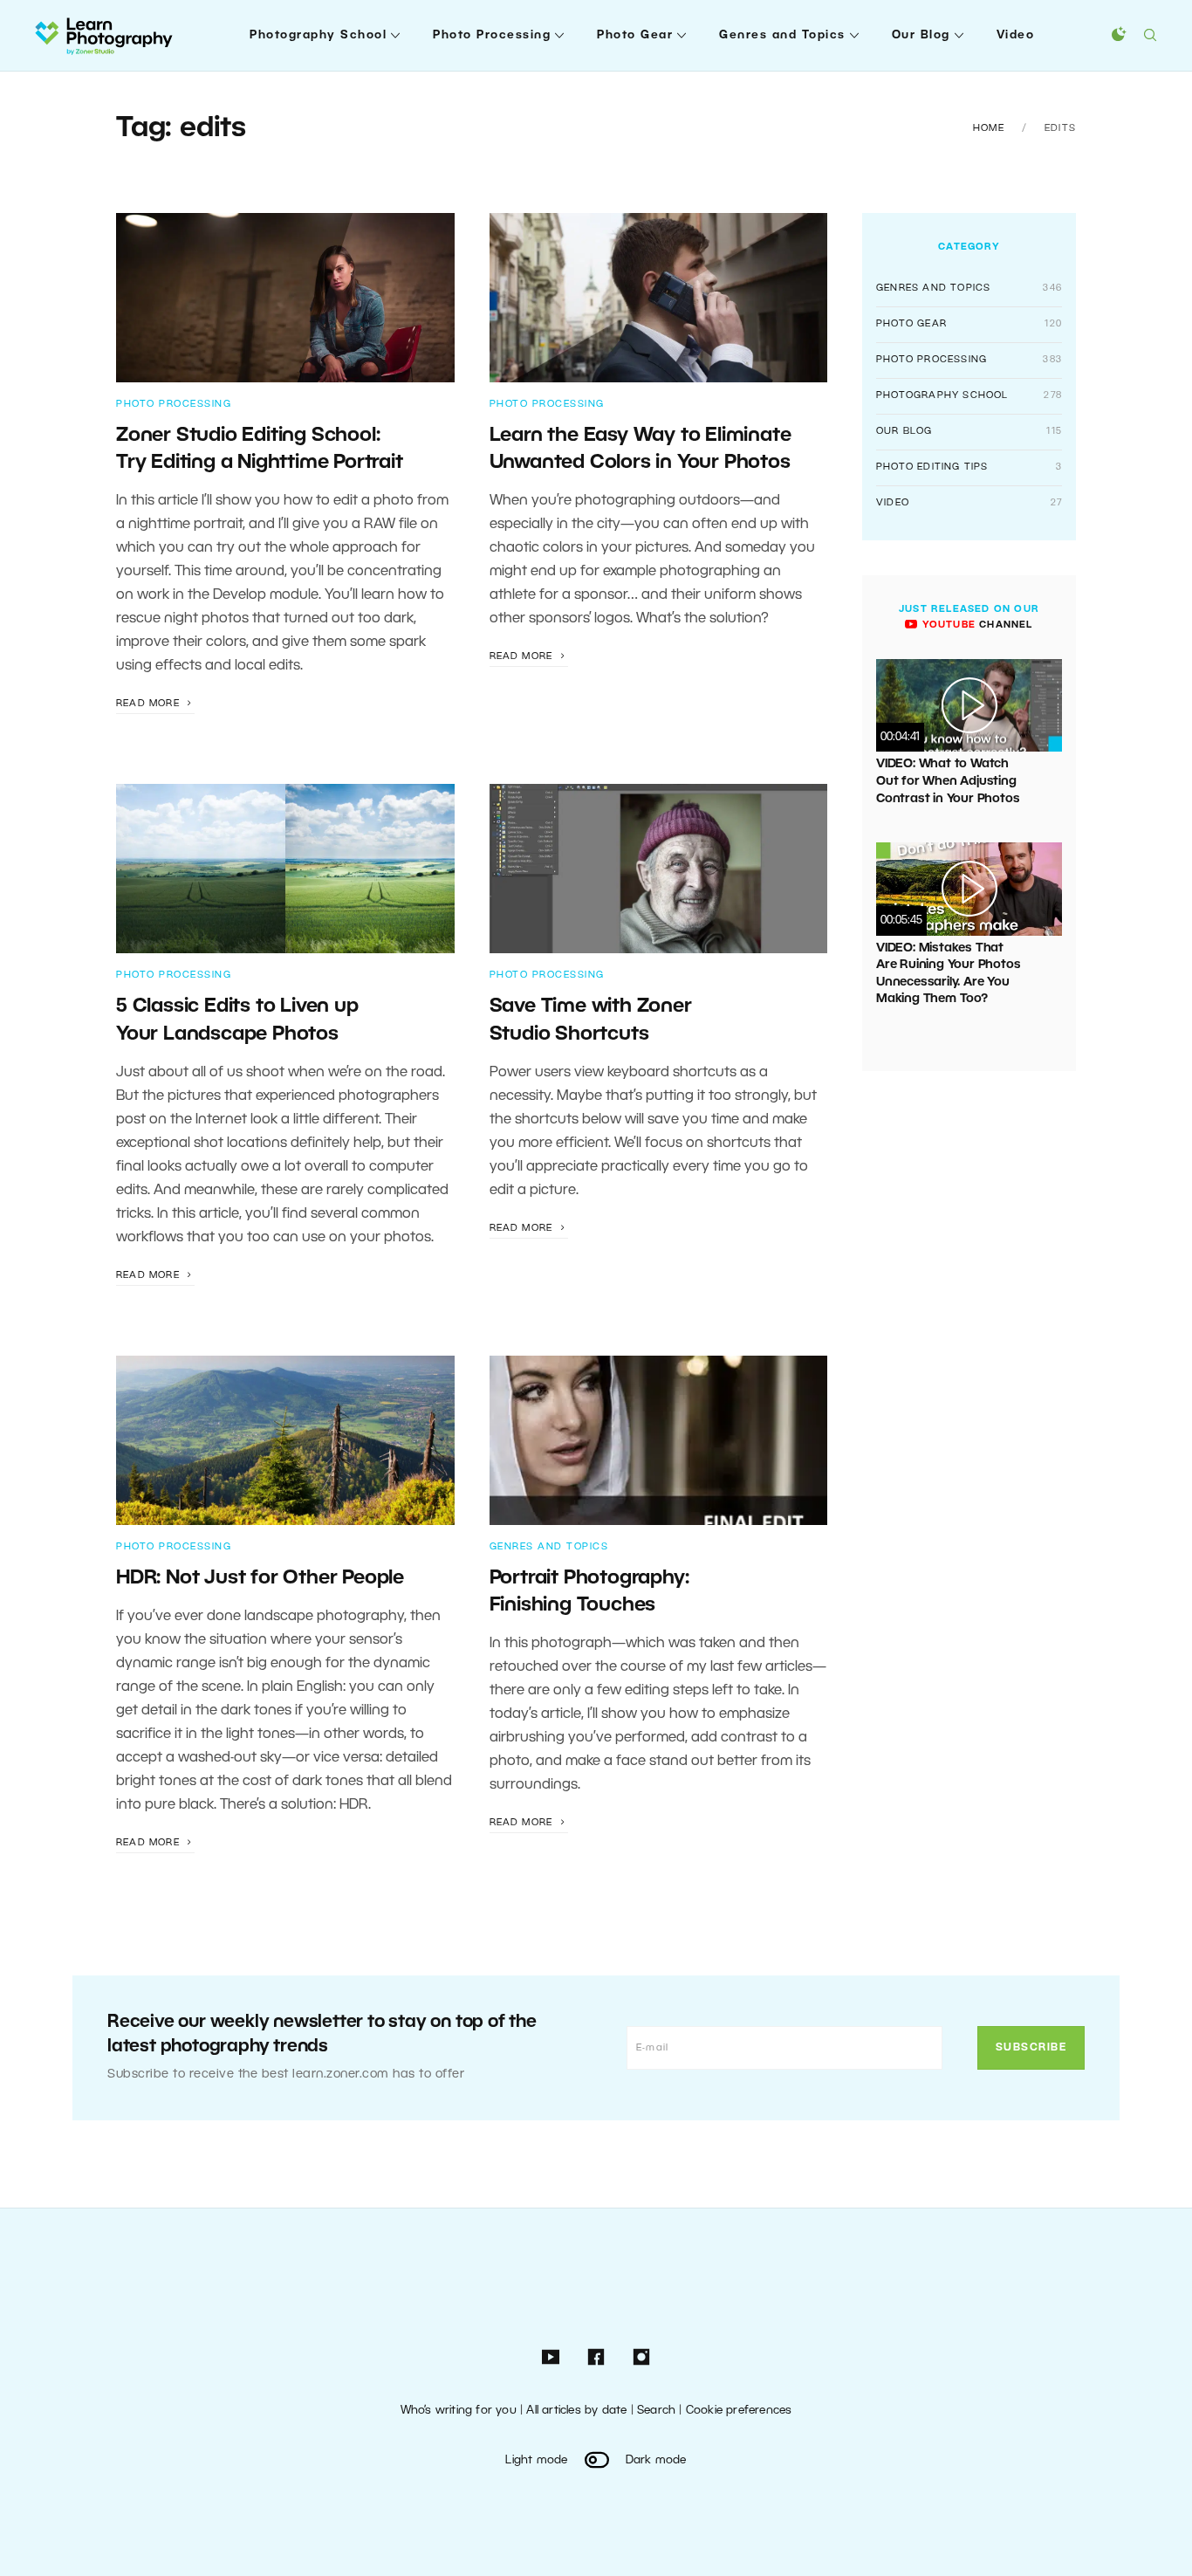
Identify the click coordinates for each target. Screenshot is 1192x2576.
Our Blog (921, 35)
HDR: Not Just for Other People (260, 1578)
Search (656, 2411)
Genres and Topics (782, 35)
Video (1016, 35)
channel (975, 625)
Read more (150, 704)
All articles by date (576, 2411)
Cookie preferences (739, 2411)
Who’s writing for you (459, 2411)
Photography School (318, 35)
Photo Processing (492, 35)
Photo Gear (635, 35)
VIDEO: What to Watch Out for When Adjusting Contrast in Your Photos (948, 781)
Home (989, 128)
